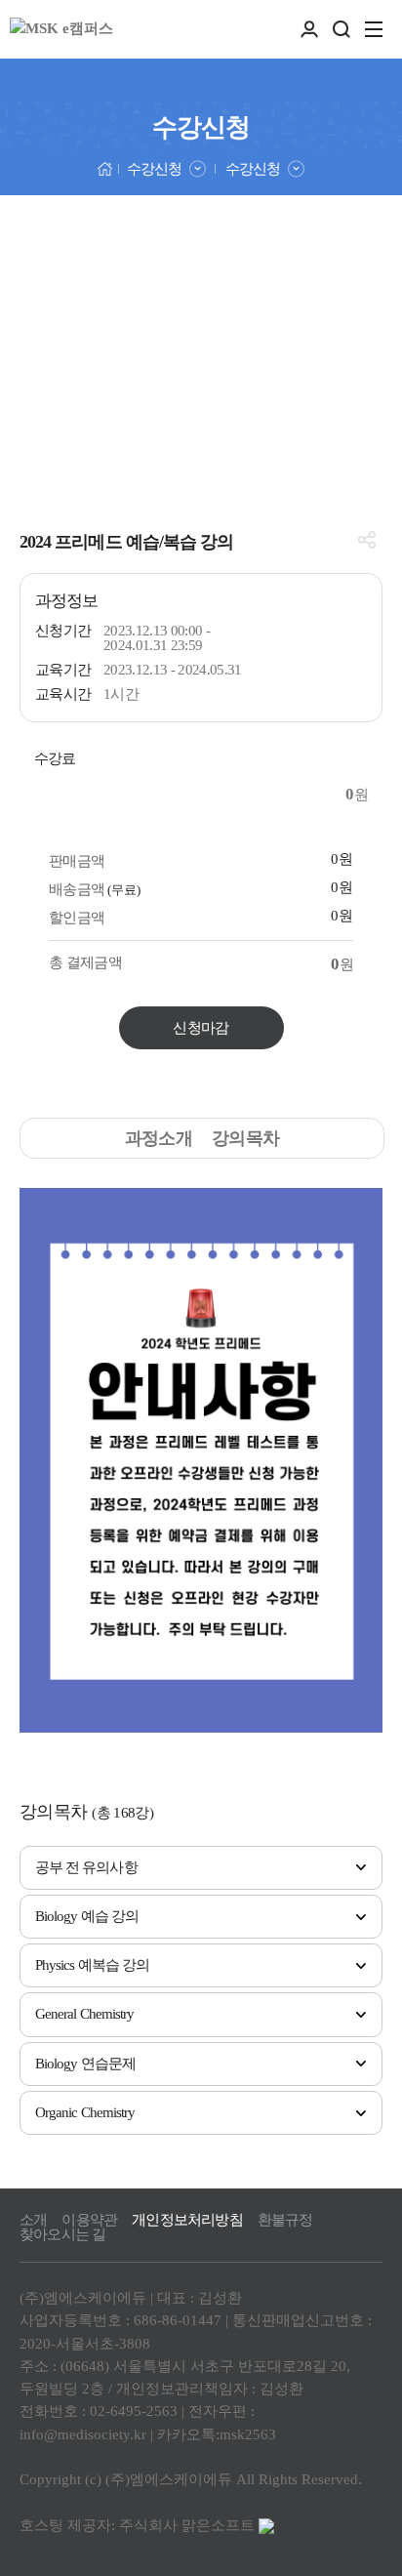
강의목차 (245, 1138)
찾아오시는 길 (62, 2235)
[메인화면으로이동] (61, 29)
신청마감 (201, 1028)
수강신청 (154, 169)
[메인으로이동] (105, 167)
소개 (33, 2220)
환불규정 (285, 2220)
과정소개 (159, 1138)
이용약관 (89, 2220)
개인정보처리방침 (187, 2220)
